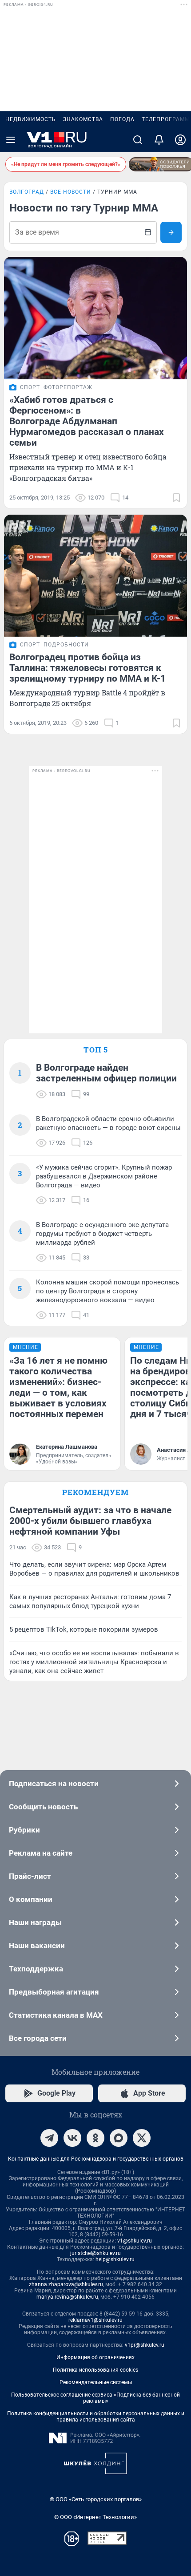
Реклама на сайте (41, 1853)
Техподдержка (36, 1969)
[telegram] (49, 2138)
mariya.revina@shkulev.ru (67, 2297)
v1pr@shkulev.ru (145, 2345)
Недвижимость (31, 119)
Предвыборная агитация (54, 1992)
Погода (122, 119)
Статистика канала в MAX (56, 2015)
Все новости (71, 192)
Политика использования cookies (95, 2370)
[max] (119, 2138)
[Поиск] (138, 140)
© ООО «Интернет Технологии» (95, 2517)
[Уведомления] (159, 140)
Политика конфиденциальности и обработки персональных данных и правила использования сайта (96, 2417)
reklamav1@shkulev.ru (95, 2320)
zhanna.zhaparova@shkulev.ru (66, 2284)
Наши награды (35, 1922)
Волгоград (27, 192)
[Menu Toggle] (11, 140)
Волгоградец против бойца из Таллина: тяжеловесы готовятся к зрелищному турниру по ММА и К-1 (88, 668)
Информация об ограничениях (95, 2357)
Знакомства (83, 119)
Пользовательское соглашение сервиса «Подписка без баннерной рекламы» (95, 2398)
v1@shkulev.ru (135, 2241)
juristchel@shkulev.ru (95, 2253)
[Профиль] (180, 140)
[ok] (95, 2138)
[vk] (72, 2138)
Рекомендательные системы (96, 2382)
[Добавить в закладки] (176, 498)
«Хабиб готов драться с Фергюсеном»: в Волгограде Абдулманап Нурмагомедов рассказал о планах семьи (87, 421)
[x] (142, 2138)
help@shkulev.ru (115, 2259)
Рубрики (24, 1830)
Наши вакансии (37, 1946)
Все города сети (38, 2038)
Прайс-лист (30, 1876)
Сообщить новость (43, 1807)
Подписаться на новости (54, 1784)
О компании (31, 1899)
